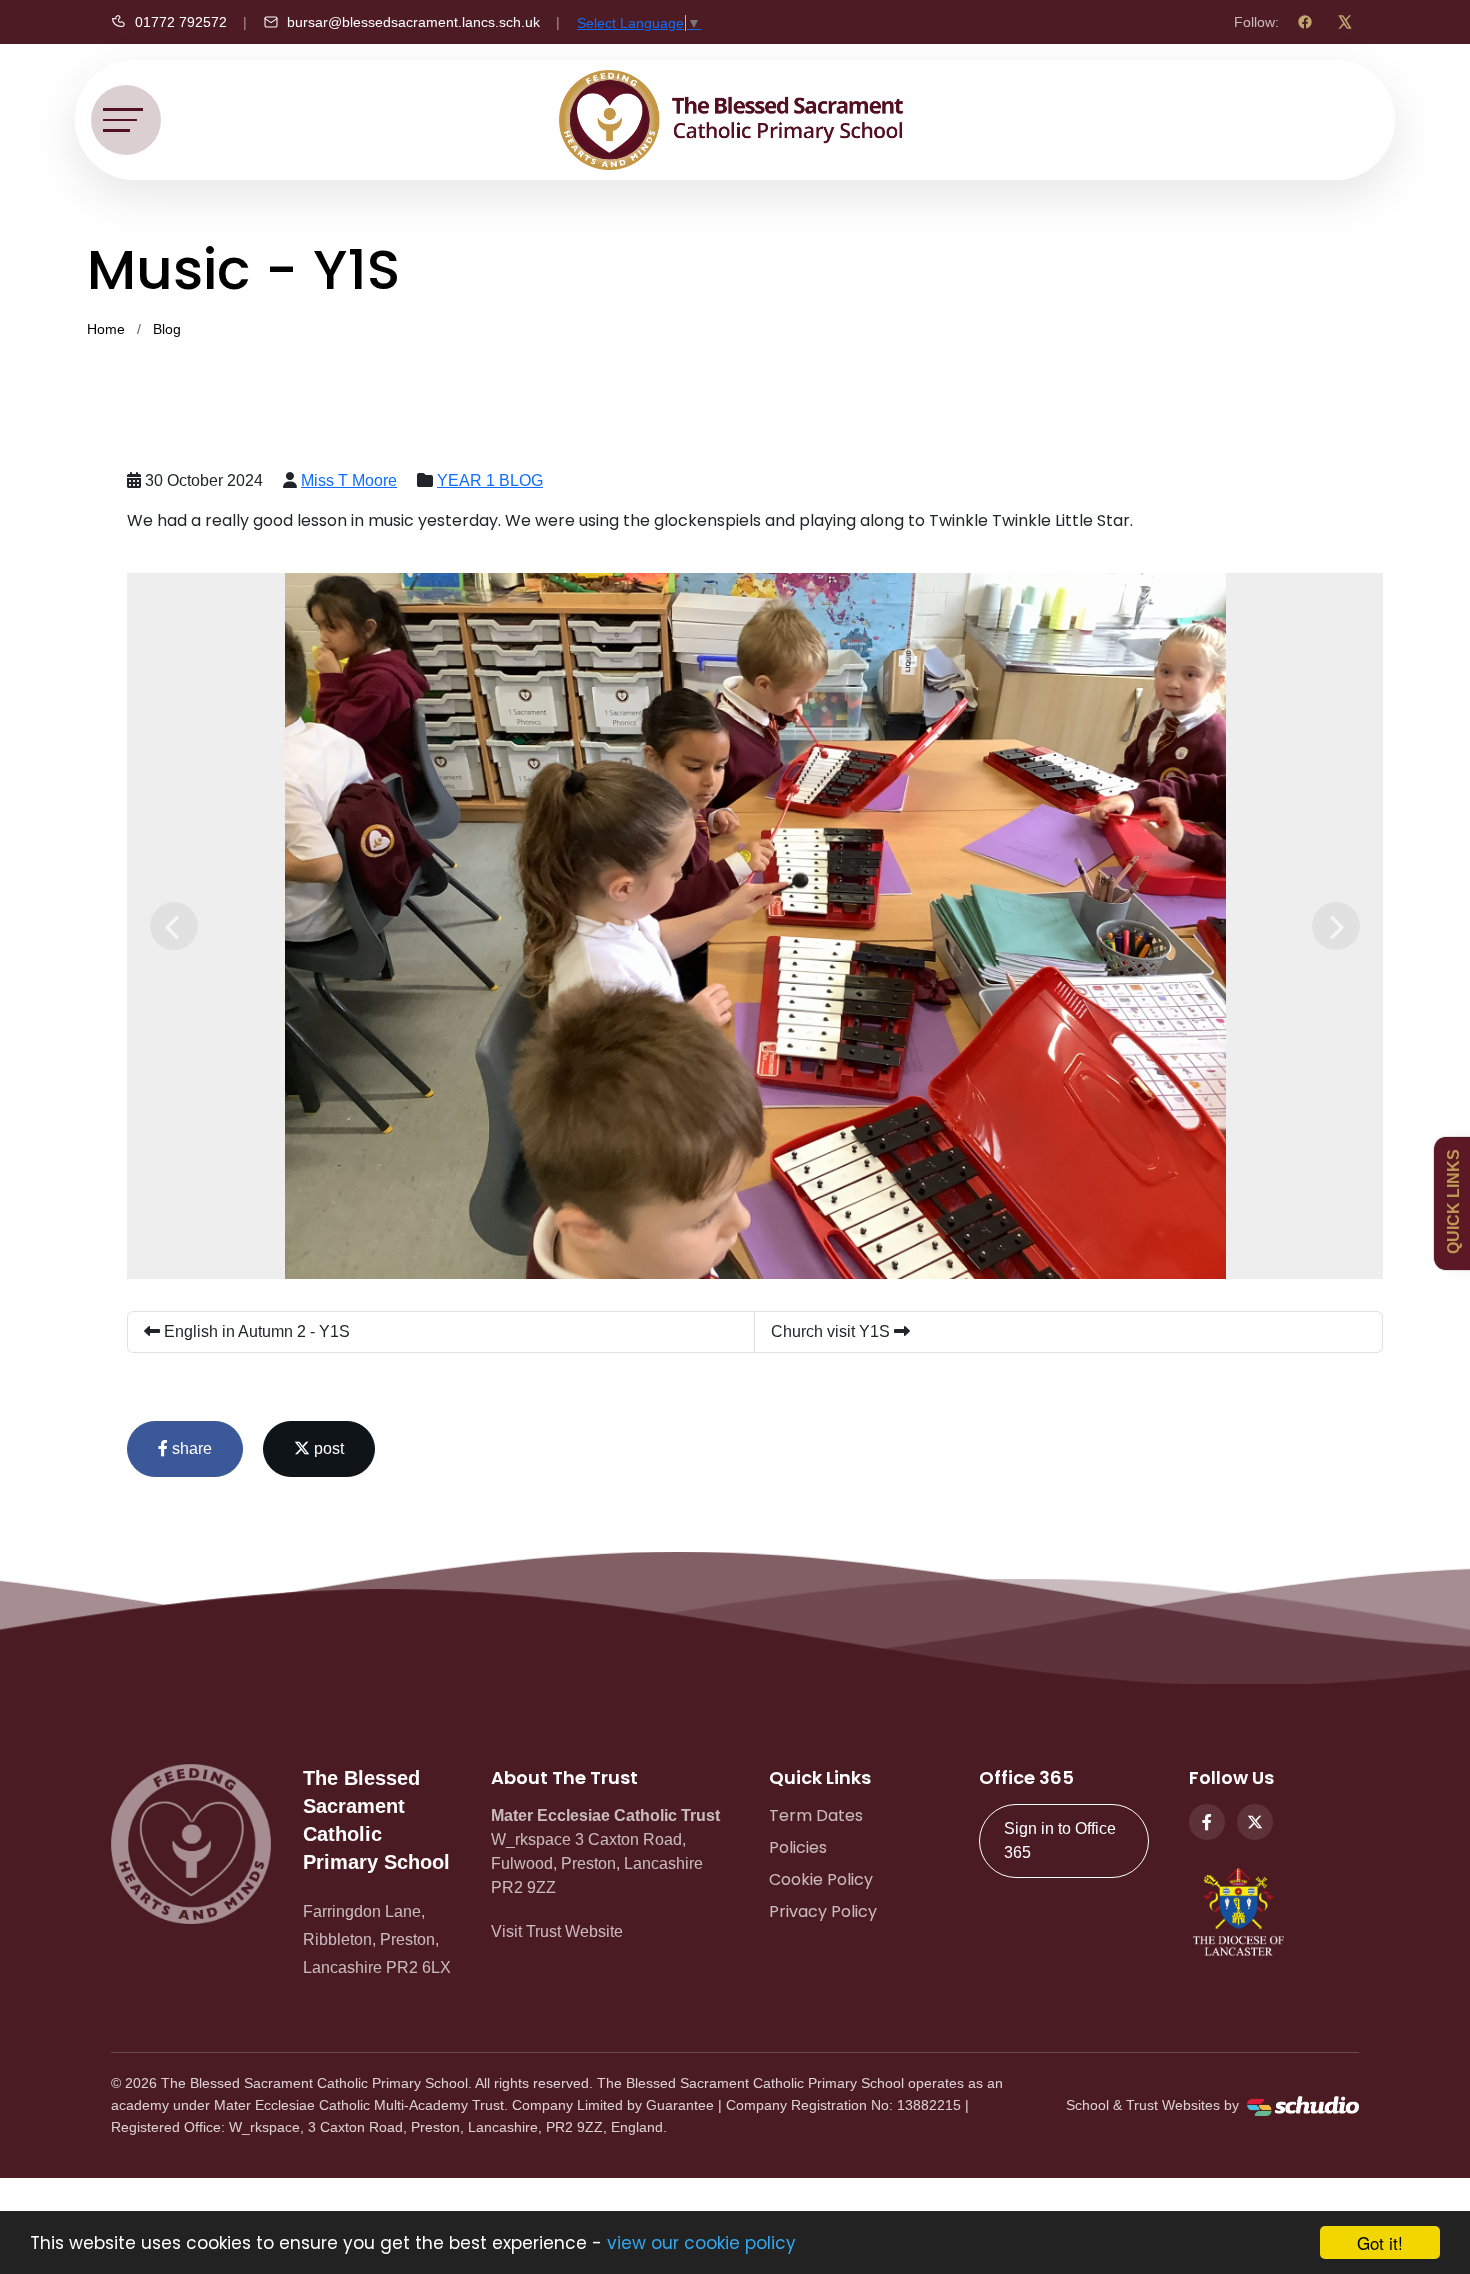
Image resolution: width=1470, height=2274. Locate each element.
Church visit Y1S (832, 1331)
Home (106, 329)
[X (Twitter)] (1345, 22)
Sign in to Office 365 (1060, 1840)
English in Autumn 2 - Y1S (255, 1331)
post (327, 1448)
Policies (798, 1847)
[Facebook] (1305, 22)
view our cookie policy (701, 2243)
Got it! (1380, 2242)
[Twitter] (1255, 1822)
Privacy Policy (823, 1911)
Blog (167, 329)
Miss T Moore (349, 480)
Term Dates (816, 1815)
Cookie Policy (821, 1879)
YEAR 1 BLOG (490, 480)
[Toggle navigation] (126, 120)
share (190, 1448)
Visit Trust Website (557, 1931)
